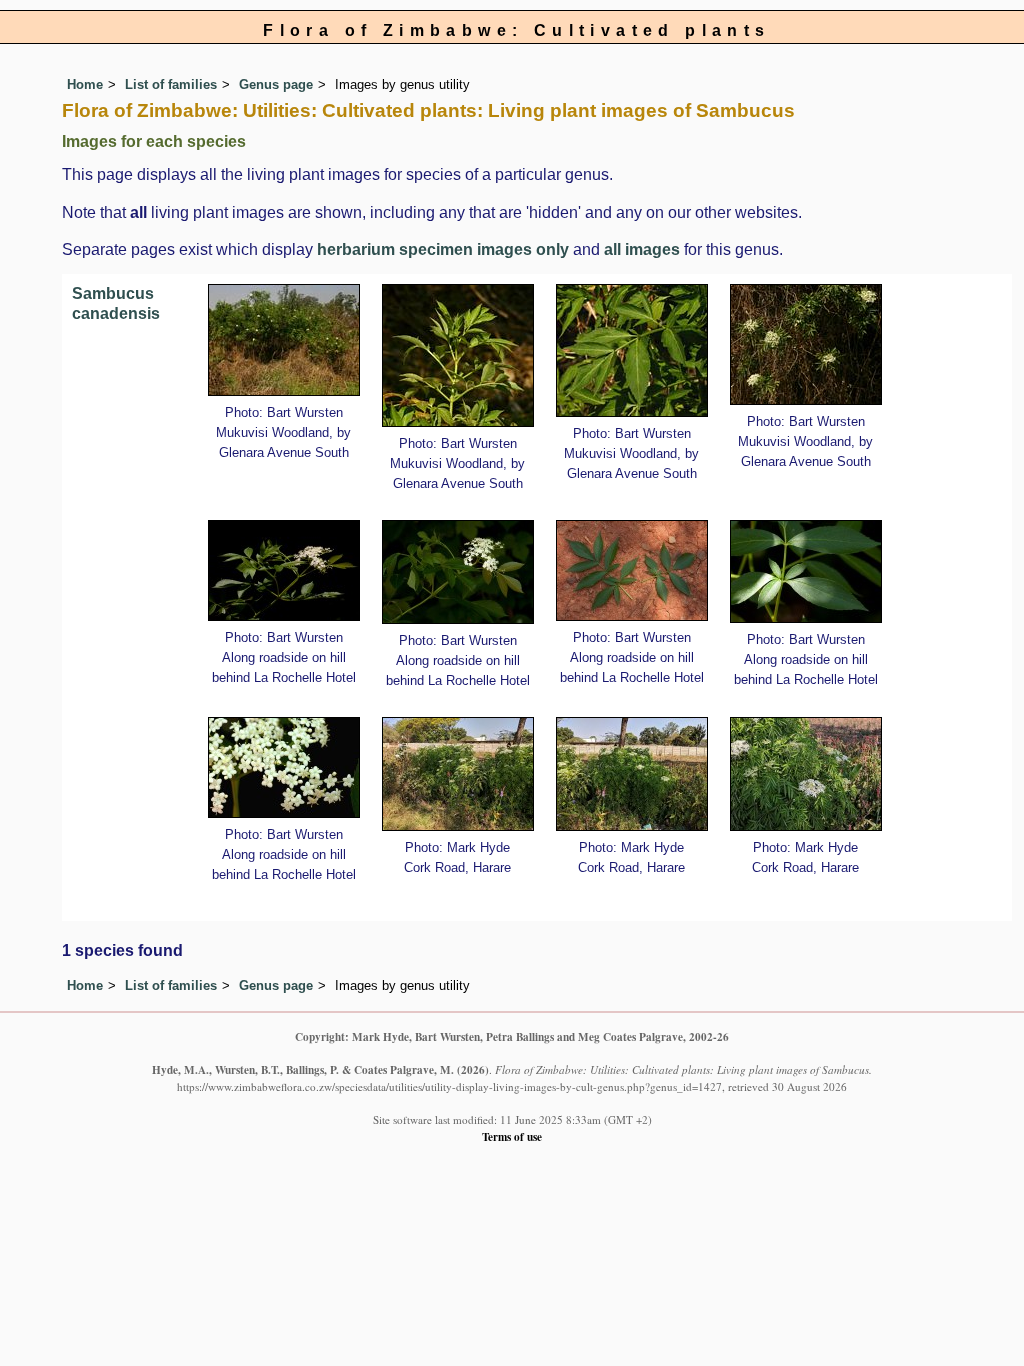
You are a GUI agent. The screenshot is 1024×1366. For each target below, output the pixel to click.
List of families (171, 84)
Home (85, 84)
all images (642, 249)
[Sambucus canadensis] (284, 339)
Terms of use (512, 1136)
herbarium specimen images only (443, 249)
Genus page (276, 84)
